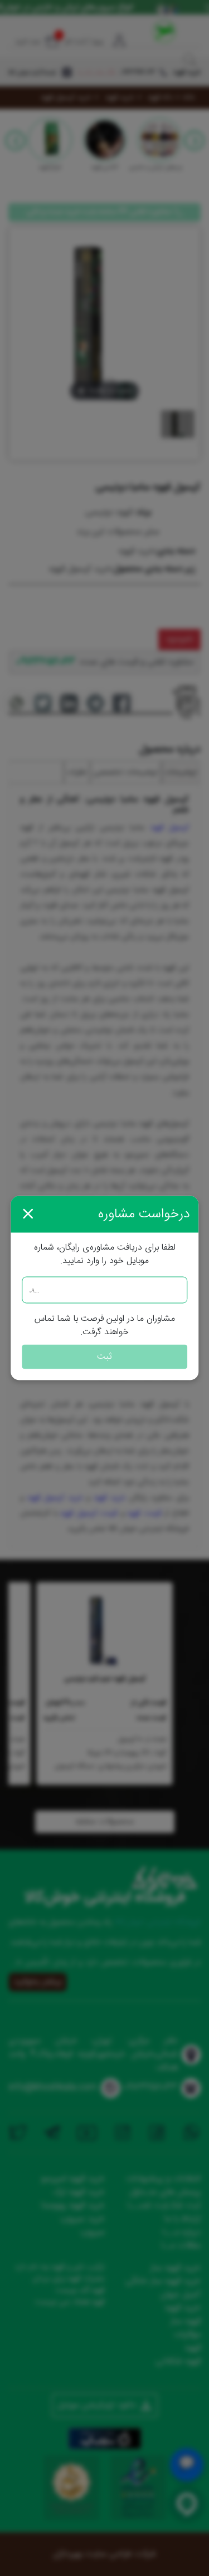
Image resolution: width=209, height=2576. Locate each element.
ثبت (104, 1357)
